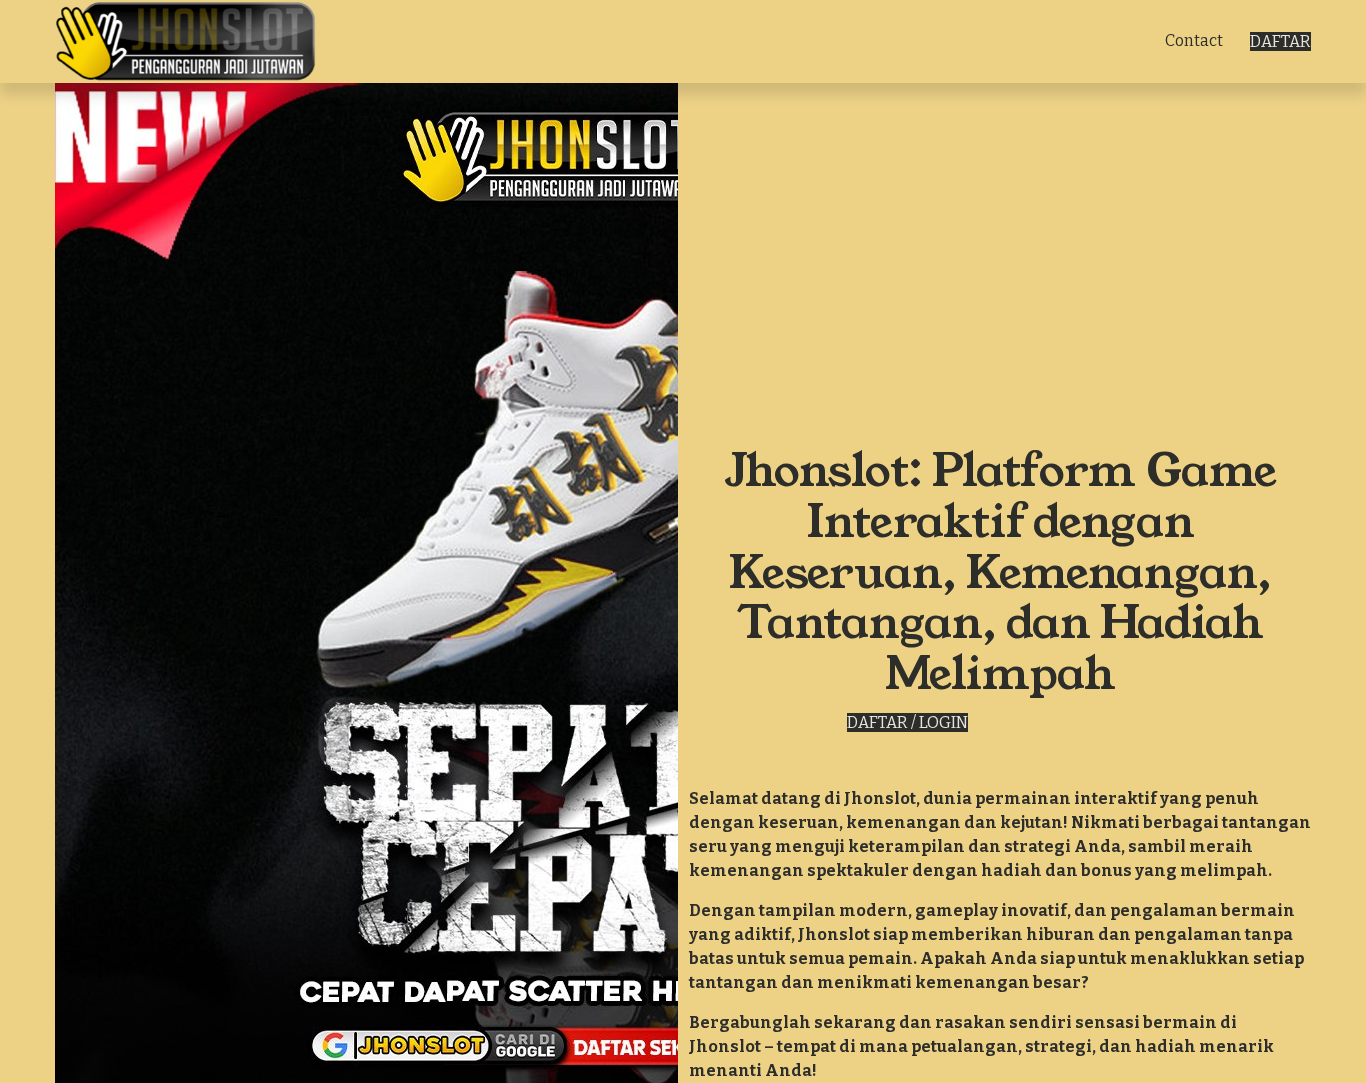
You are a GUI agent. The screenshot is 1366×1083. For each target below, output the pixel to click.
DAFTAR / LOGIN (907, 722)
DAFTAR (1280, 41)
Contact (1194, 40)
